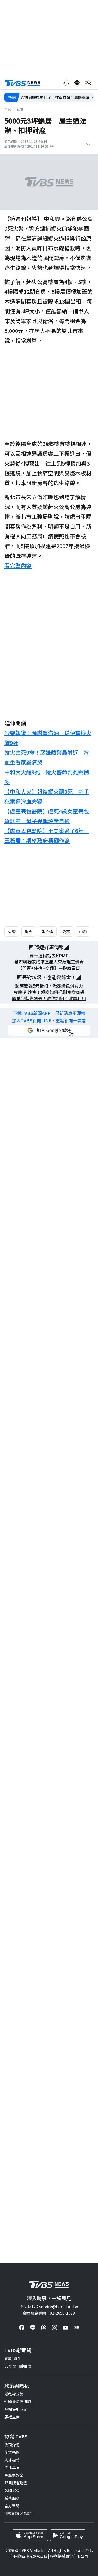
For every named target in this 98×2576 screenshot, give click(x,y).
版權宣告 (12, 2417)
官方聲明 (12, 2506)
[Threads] (44, 2328)
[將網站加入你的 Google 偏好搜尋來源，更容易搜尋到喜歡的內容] (49, 1030)
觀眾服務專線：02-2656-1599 (49, 2313)
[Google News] (76, 2328)
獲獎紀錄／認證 (18, 2513)
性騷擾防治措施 (18, 2402)
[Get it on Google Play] (68, 2535)
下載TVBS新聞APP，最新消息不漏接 (49, 1013)
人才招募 (12, 2460)
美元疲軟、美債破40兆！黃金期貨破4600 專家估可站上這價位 (57, 97)
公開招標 (12, 2490)
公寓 (66, 932)
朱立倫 (47, 932)
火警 (12, 932)
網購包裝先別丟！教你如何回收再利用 (49, 998)
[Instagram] (54, 2328)
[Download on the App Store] (30, 2535)
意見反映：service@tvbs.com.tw (49, 2306)
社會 (20, 109)
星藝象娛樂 (14, 2475)
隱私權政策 (14, 2394)
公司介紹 (12, 2445)
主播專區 (12, 2468)
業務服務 (12, 2498)
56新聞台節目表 (18, 2366)
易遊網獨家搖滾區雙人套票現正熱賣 (49, 962)
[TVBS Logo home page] (23, 83)
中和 (83, 932)
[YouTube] (65, 2328)
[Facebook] (22, 2328)
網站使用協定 (16, 2409)
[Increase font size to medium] (66, 83)
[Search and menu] (88, 83)
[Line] (33, 2328)
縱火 (29, 932)
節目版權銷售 (16, 2483)
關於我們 (12, 2358)
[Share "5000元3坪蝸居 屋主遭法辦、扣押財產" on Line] (77, 83)
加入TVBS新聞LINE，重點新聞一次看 (49, 1021)
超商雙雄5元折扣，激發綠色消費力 (49, 986)
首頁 (8, 109)
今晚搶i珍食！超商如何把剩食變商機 (49, 992)
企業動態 (12, 2452)
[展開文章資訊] (88, 145)
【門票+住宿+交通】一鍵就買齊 (49, 968)
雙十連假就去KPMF (49, 956)
